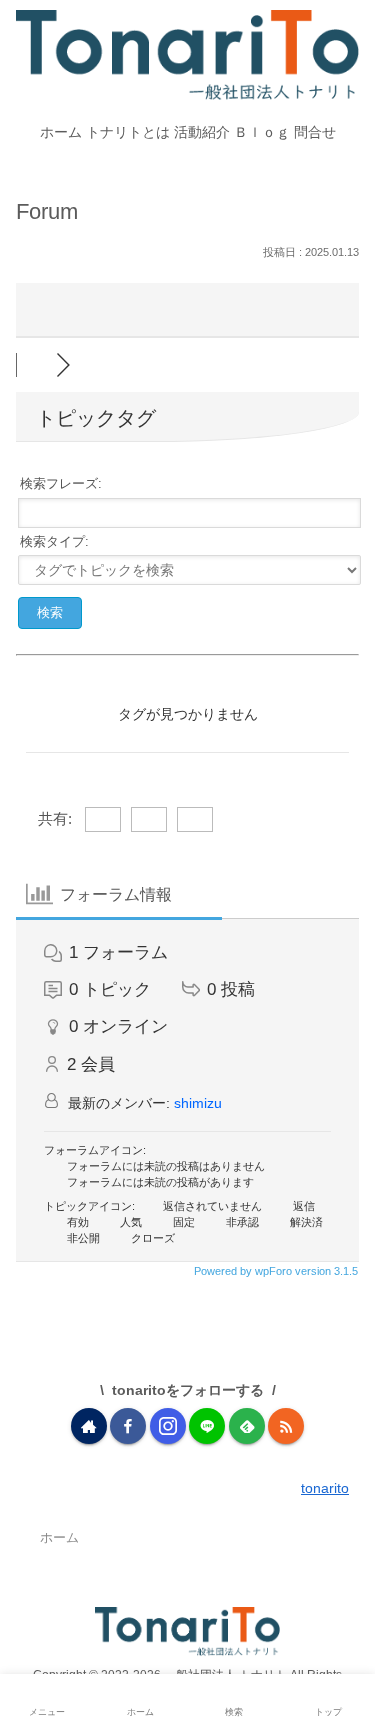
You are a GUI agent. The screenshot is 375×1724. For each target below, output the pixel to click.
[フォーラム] (36, 365)
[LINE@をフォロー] (207, 1426)
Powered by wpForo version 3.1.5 (274, 1271)
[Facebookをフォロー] (128, 1426)
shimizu (198, 1103)
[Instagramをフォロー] (168, 1426)
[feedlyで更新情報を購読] (247, 1426)
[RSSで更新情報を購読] (286, 1426)
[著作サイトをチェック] (89, 1426)
